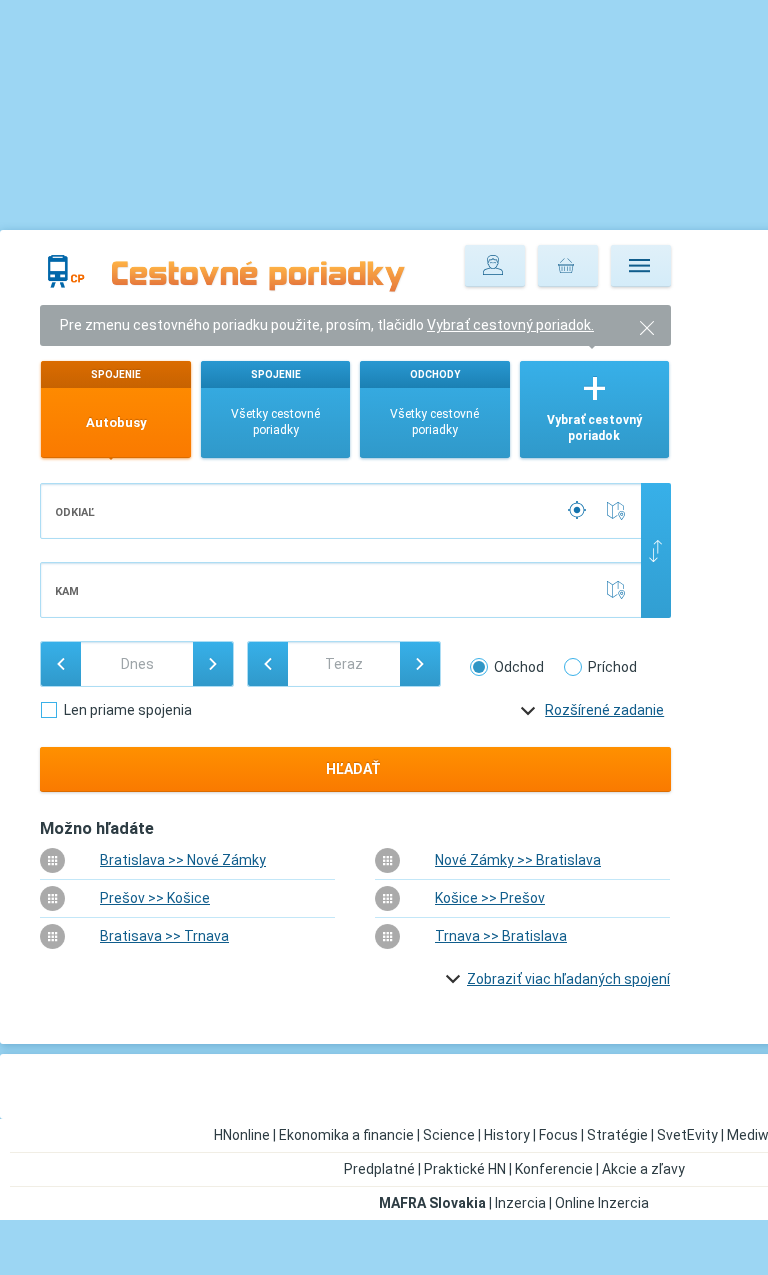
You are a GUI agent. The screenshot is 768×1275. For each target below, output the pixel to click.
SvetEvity (687, 1135)
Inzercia (520, 1203)
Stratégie (617, 1135)
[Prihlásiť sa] (495, 266)
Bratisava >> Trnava (164, 936)
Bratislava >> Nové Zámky (183, 860)
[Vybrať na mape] (620, 511)
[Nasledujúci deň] (213, 664)
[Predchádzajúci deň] (61, 664)
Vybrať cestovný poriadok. (510, 325)
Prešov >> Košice (155, 898)
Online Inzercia (602, 1203)
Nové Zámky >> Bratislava (518, 860)
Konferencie (554, 1169)
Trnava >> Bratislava (501, 936)
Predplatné (379, 1169)
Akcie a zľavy (643, 1169)
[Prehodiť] (656, 550)
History (507, 1135)
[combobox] (341, 511)
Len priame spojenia (128, 710)
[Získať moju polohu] (579, 511)
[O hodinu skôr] (268, 664)
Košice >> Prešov (490, 898)
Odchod (519, 667)
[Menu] (641, 266)
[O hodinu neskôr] (420, 664)
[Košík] (568, 266)
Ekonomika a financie (346, 1135)
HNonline (242, 1135)
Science (449, 1135)
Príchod (612, 667)
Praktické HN (465, 1169)
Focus (558, 1135)
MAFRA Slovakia (432, 1203)
